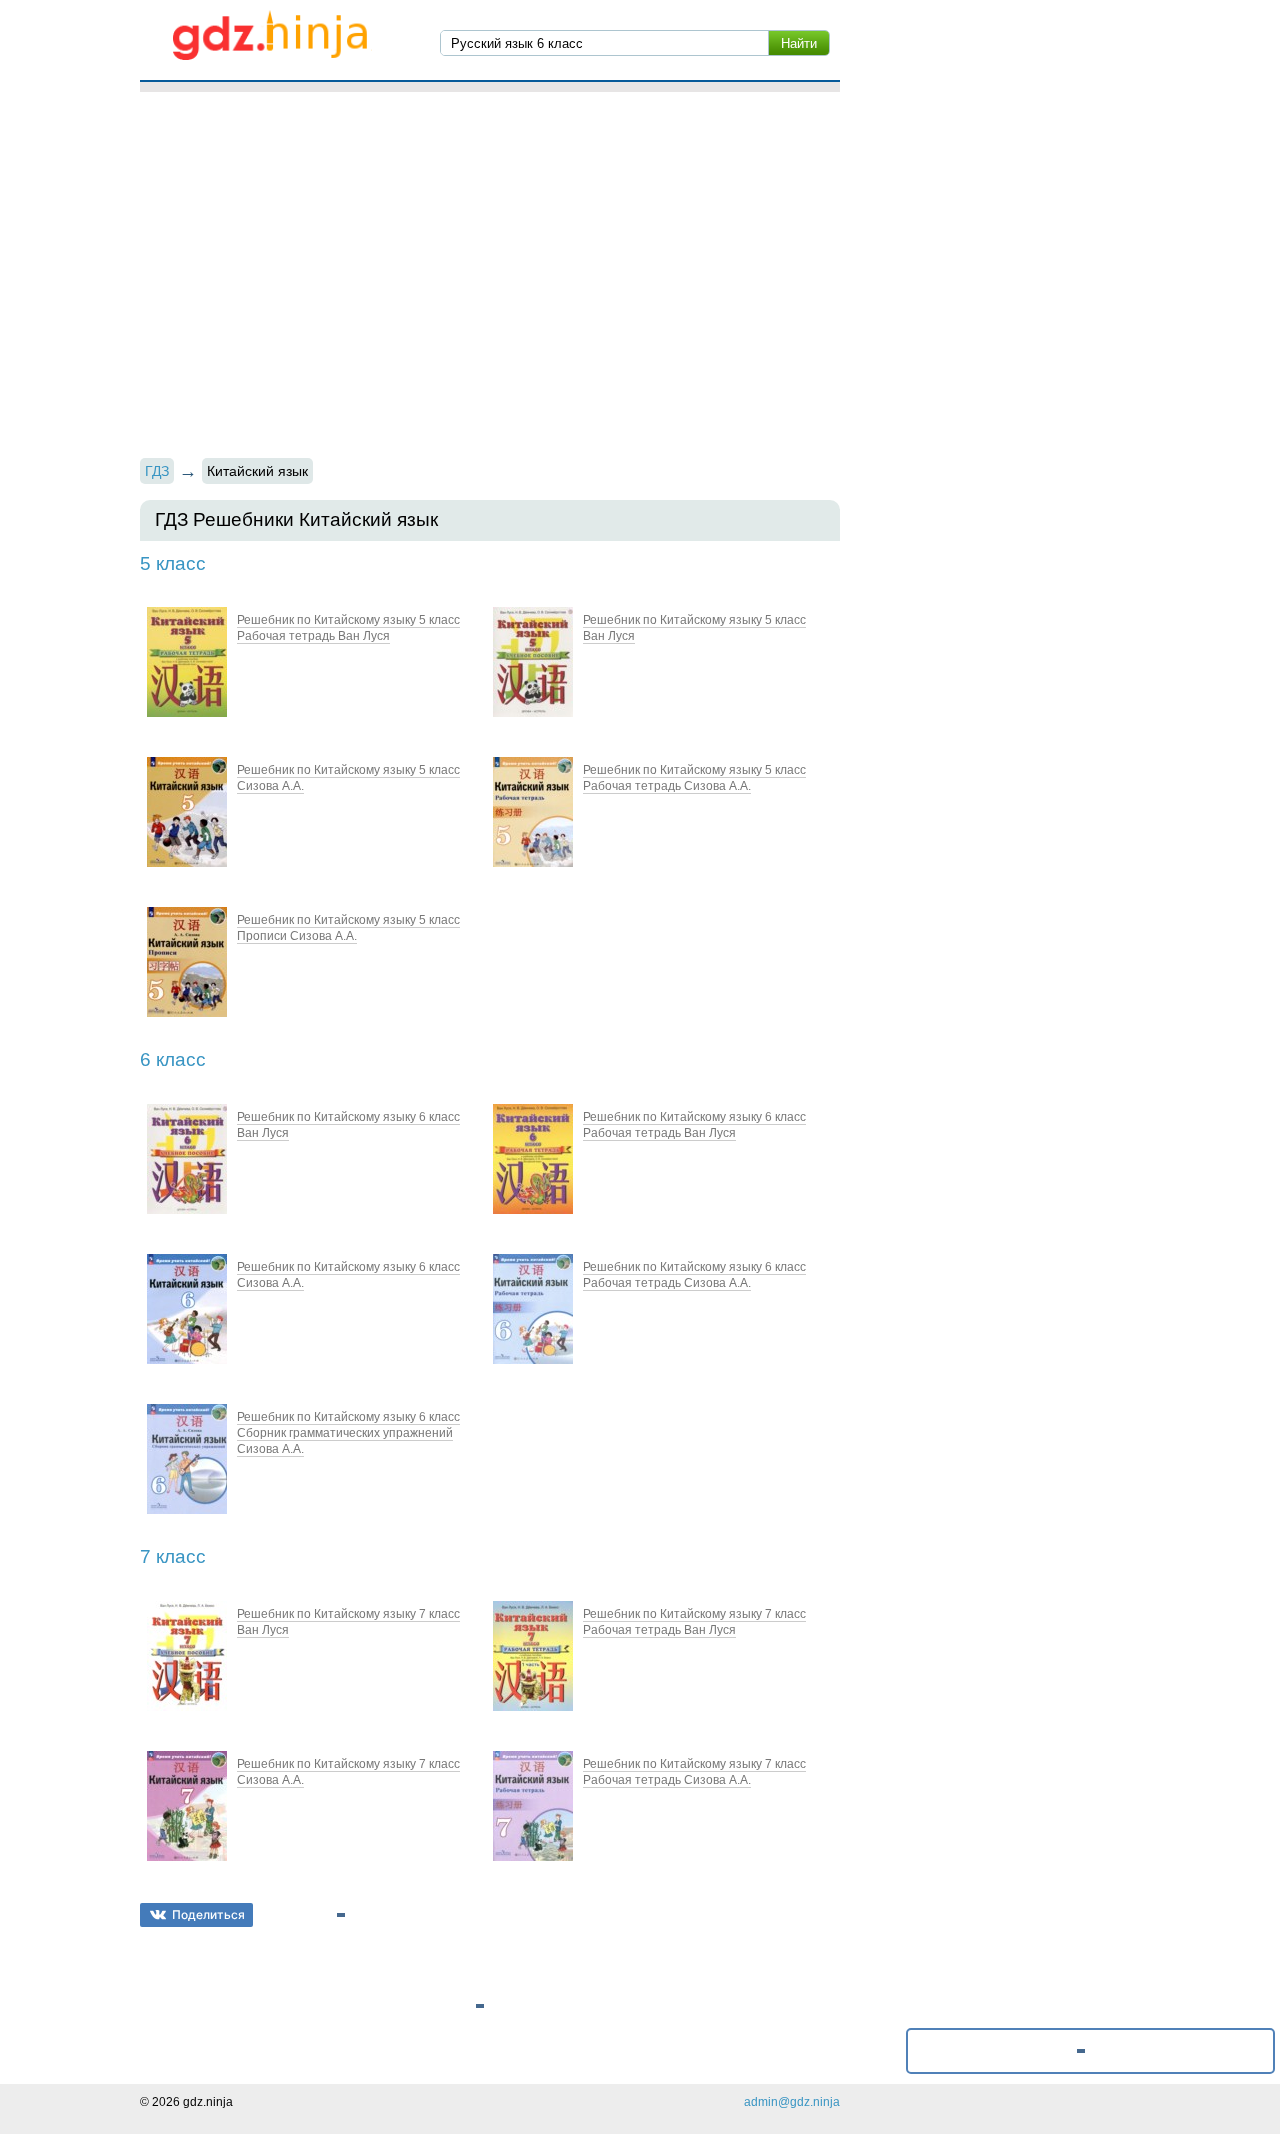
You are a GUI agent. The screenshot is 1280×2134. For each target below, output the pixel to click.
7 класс (173, 1556)
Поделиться (208, 1914)
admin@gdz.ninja (792, 2102)
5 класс (173, 563)
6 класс (173, 1059)
